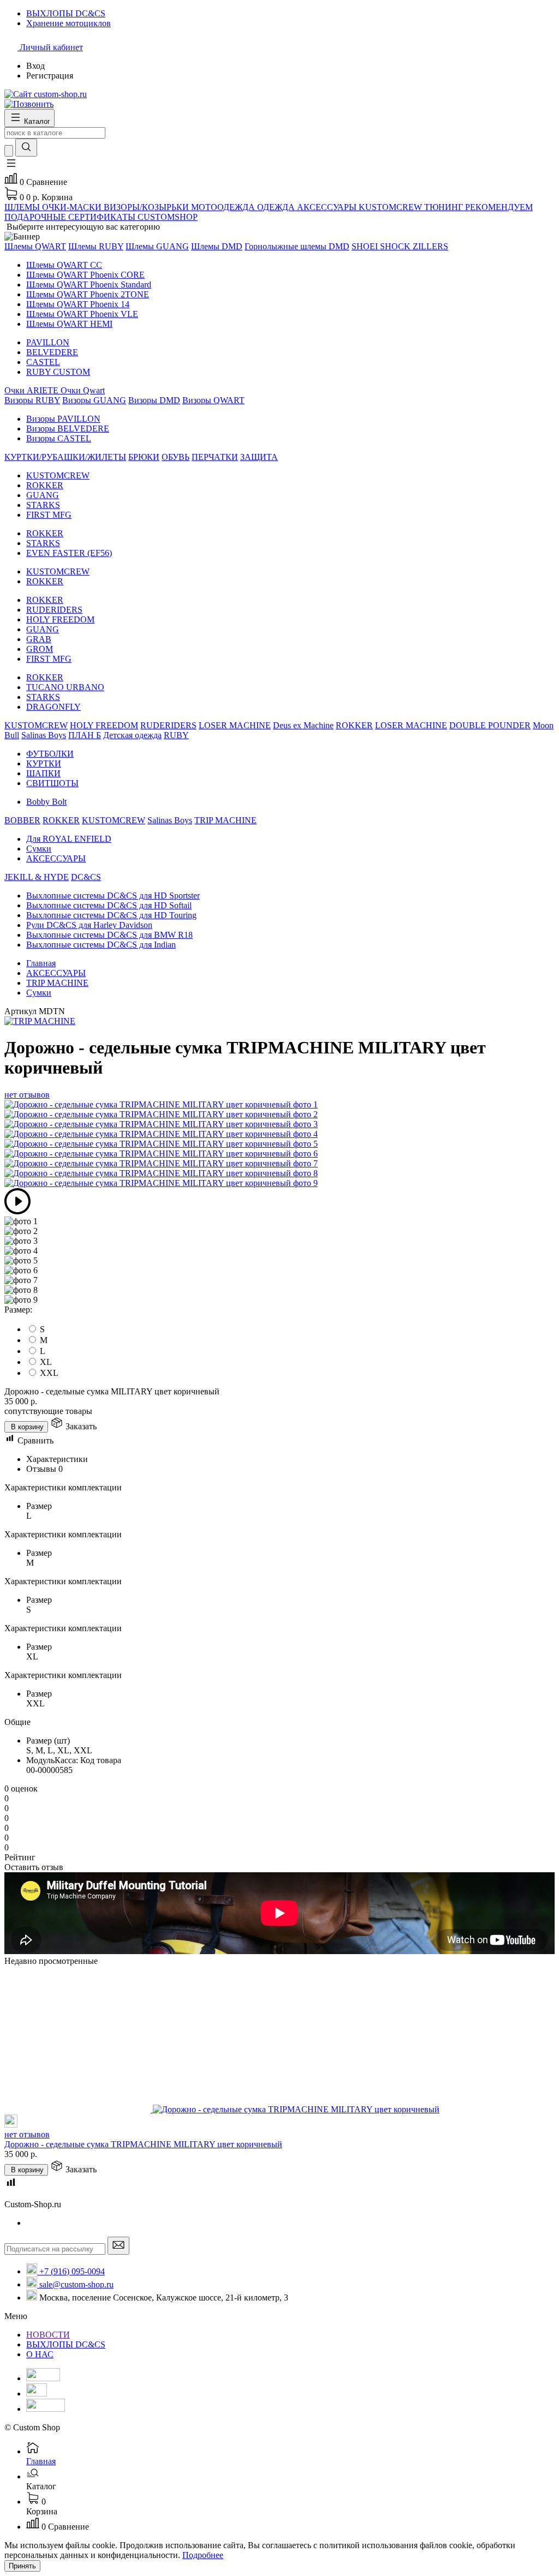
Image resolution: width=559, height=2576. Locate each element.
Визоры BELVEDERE (68, 429)
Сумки (39, 849)
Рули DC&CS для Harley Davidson (89, 925)
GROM (40, 649)
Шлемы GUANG (157, 246)
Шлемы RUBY (96, 246)
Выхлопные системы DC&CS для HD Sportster (113, 895)
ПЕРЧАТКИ (215, 457)
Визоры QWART (213, 400)
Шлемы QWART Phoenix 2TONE (88, 294)
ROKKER (45, 485)
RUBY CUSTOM (58, 372)
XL (46, 1362)
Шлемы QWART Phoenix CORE (85, 275)
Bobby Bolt (46, 802)
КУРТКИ (44, 763)
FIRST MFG (49, 515)
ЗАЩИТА (259, 457)
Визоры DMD (154, 400)
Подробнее (203, 2555)
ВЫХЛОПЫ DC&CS (66, 2344)
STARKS (43, 505)
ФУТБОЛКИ (50, 754)
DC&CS (86, 877)
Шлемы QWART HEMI (69, 324)
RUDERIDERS (54, 610)
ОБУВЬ (176, 457)
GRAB (39, 639)
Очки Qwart (83, 390)
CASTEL (43, 362)
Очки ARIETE (32, 390)
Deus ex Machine (303, 725)
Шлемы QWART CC (64, 265)
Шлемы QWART (35, 246)
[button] (11, 167)
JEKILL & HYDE (37, 877)
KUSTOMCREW (58, 475)
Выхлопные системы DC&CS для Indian (101, 945)
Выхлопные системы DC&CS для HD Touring (111, 915)
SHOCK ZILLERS (414, 246)
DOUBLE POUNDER (490, 725)
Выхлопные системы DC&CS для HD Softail (109, 905)
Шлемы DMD (217, 246)
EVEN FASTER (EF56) (69, 553)
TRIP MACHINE (225, 820)
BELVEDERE (52, 352)
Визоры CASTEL (59, 438)
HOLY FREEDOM (60, 619)
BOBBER (22, 820)
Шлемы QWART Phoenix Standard (89, 284)
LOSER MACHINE (235, 725)
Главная (41, 963)
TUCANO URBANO (65, 687)
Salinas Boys (44, 735)
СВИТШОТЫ (52, 783)
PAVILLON (48, 342)
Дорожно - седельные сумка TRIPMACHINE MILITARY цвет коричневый (143, 2144)
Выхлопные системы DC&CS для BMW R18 (109, 935)
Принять (22, 2566)
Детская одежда (132, 735)
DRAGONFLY (53, 707)
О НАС (40, 2354)
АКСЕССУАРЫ (56, 858)
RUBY (176, 735)
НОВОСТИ (48, 2335)
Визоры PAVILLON (63, 419)
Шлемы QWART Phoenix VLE (82, 314)
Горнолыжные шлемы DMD (297, 246)
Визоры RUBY (32, 400)
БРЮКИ (144, 457)
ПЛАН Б (85, 735)
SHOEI (366, 246)
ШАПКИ (43, 773)
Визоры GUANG (94, 400)
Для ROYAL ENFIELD (69, 839)
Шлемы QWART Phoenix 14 (78, 304)
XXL (49, 1373)
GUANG (43, 495)
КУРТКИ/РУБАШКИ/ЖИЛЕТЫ (65, 457)
